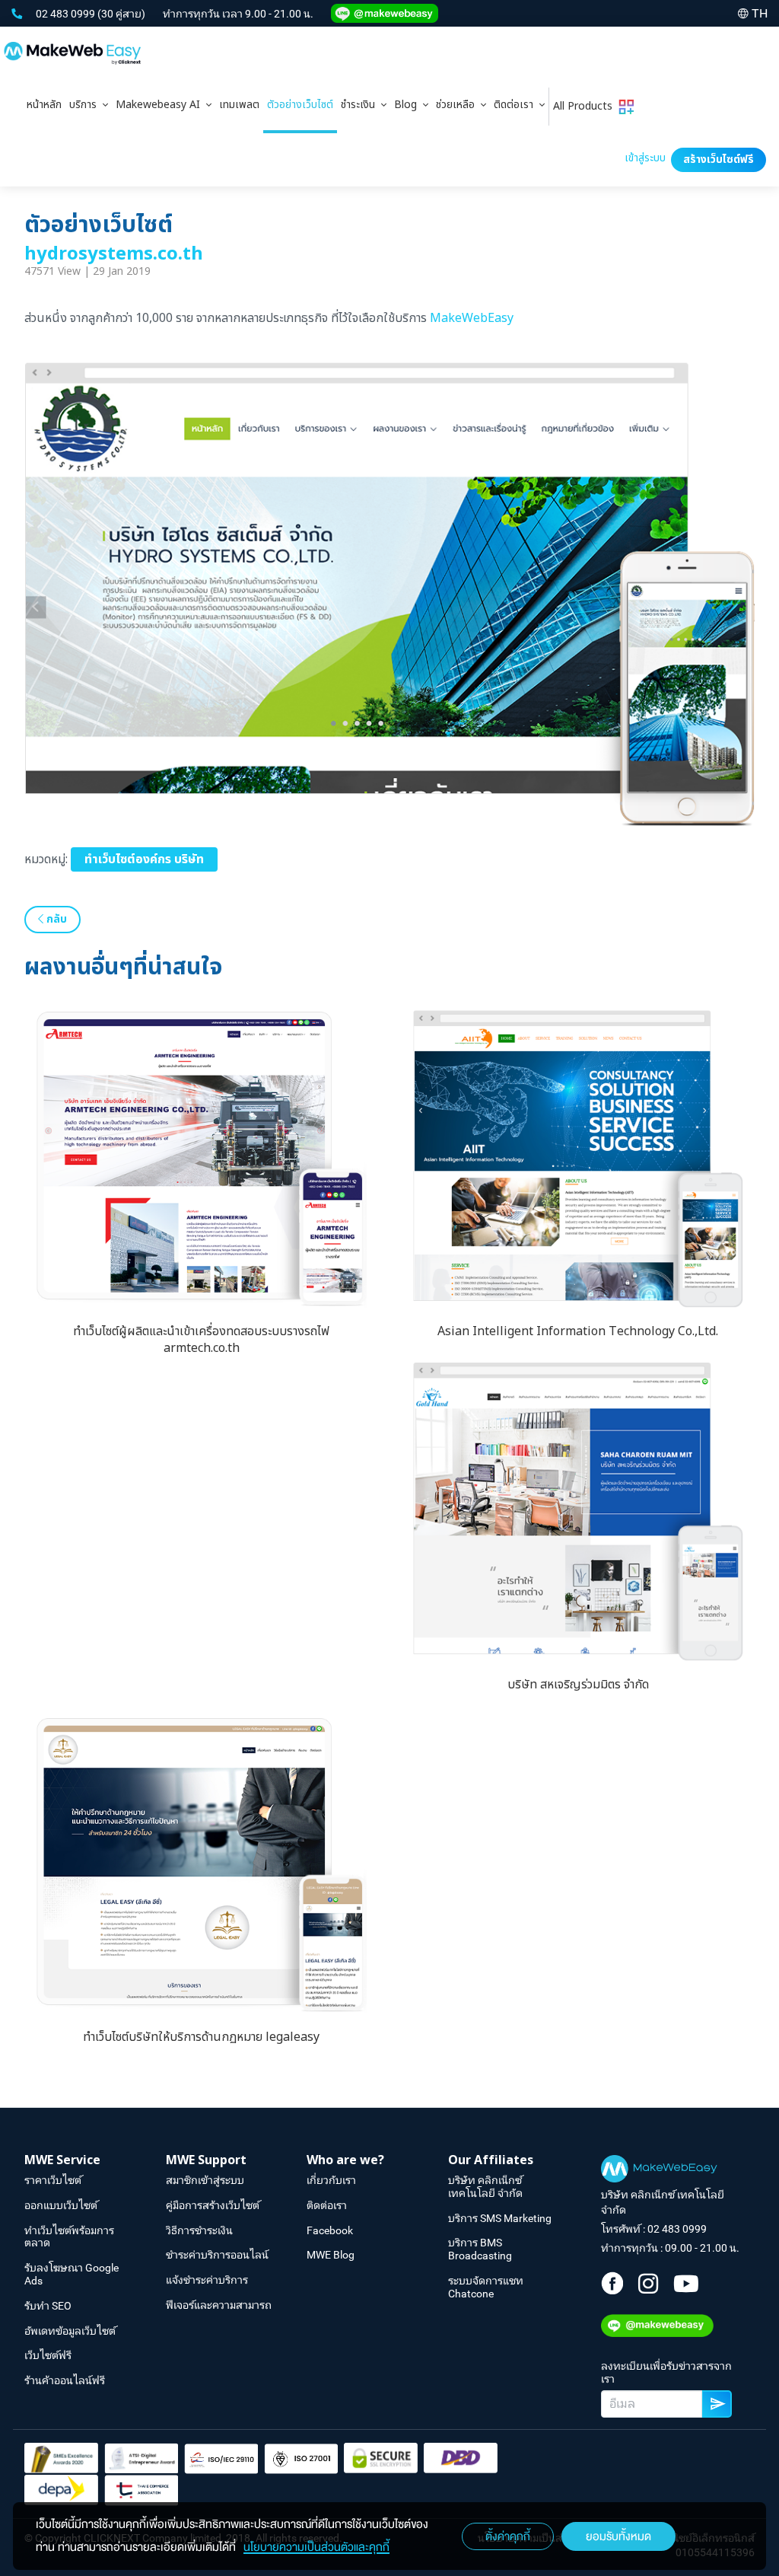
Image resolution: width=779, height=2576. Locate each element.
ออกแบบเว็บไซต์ (61, 2205)
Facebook (330, 2230)
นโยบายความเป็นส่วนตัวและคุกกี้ (316, 2547)
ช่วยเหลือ (458, 105)
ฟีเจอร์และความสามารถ (219, 2305)
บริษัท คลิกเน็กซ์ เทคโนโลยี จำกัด (485, 2187)
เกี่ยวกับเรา (331, 2180)
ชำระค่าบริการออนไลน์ (217, 2255)
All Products (586, 106)
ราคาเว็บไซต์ (53, 2180)
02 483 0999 (67, 14)
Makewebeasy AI (161, 105)
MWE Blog (331, 2255)
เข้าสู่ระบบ (645, 158)
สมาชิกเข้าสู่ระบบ (205, 2180)
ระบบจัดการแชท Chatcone (486, 2287)
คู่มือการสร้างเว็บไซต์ (213, 2205)
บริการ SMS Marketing (500, 2218)
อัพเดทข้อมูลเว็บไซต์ (70, 2331)
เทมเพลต (239, 105)
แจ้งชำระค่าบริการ (207, 2280)
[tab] (89, 107)
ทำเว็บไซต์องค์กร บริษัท (144, 859)
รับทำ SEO (48, 2306)
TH (760, 13)
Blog (409, 105)
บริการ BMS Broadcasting (480, 2249)
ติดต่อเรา (517, 105)
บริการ (86, 105)
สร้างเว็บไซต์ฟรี (719, 159)
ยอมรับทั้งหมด (618, 2536)
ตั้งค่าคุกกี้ (508, 2536)
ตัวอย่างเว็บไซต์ (300, 105)
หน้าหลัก (44, 105)
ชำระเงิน (361, 105)
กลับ (55, 919)
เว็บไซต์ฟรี (48, 2355)
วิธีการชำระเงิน (199, 2230)
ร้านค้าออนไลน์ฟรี (65, 2380)
